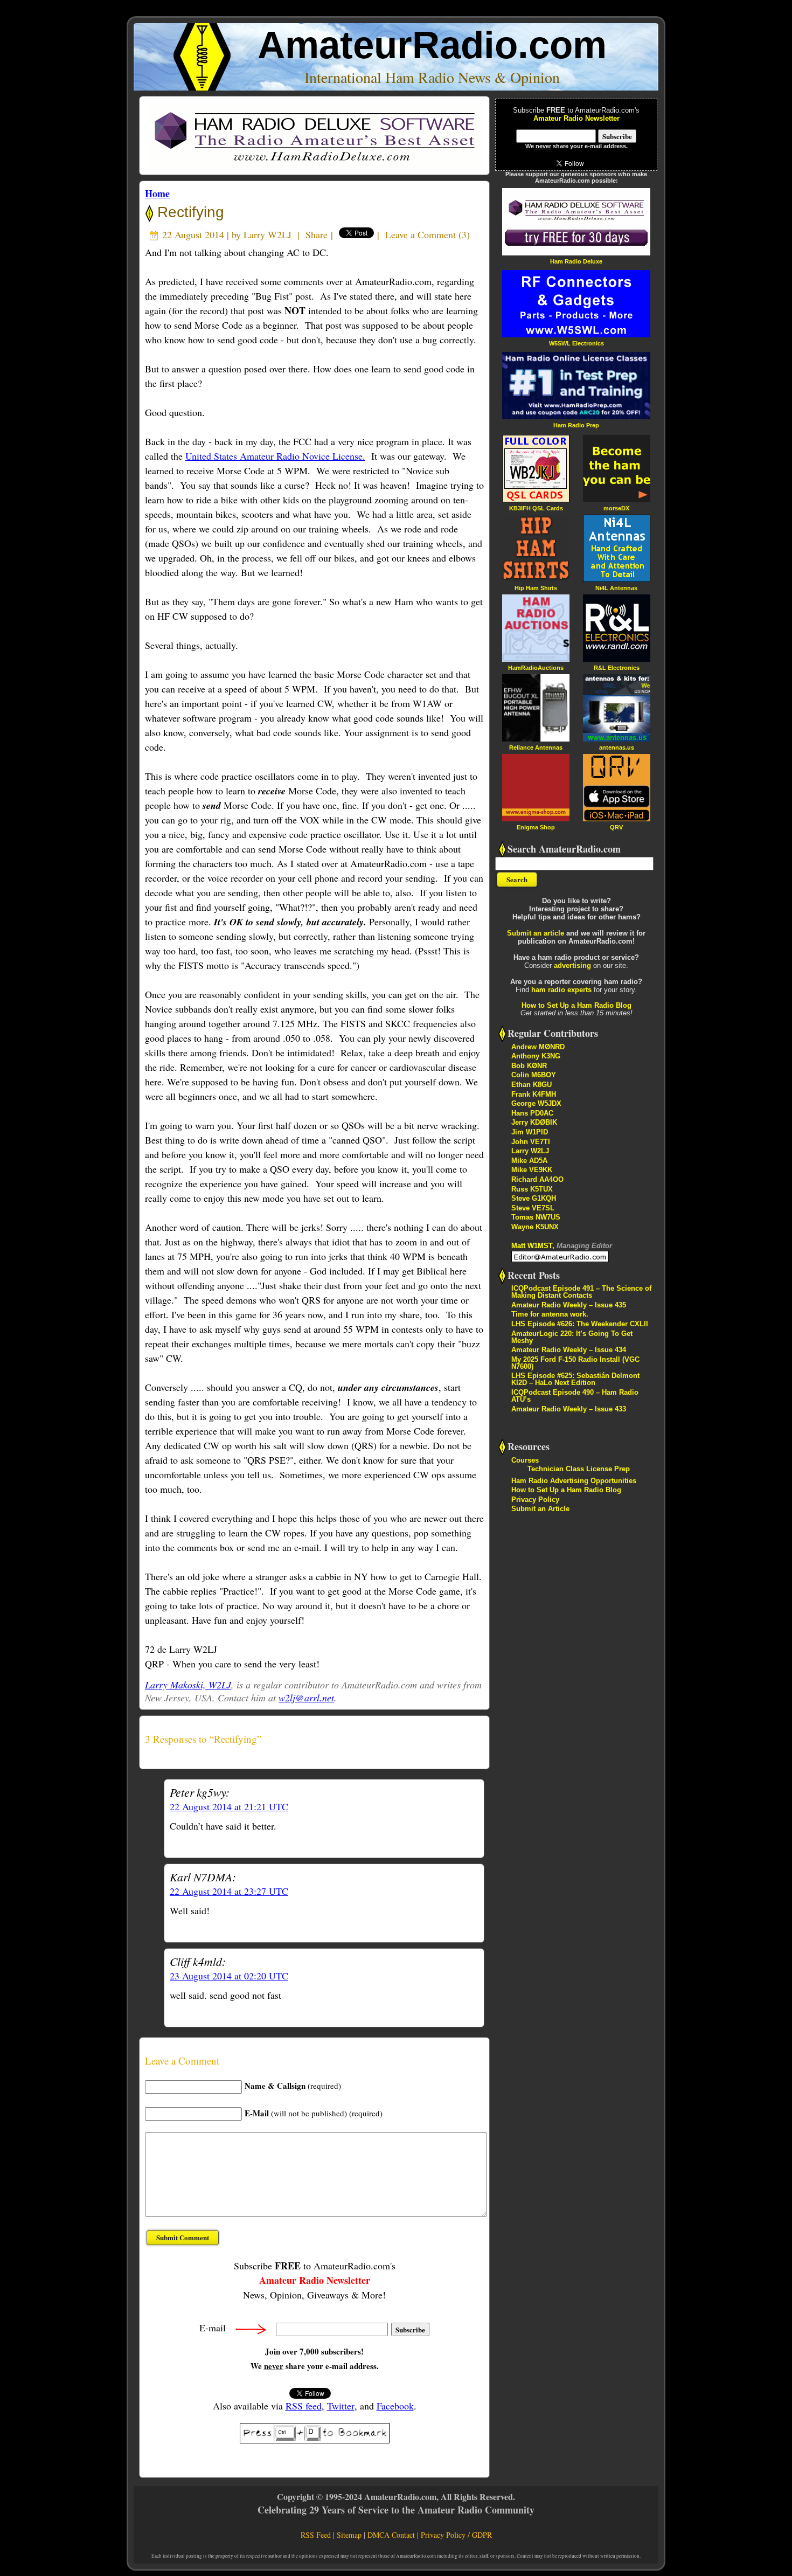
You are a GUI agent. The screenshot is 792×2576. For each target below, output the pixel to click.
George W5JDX (536, 1103)
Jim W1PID (530, 1132)
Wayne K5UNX (535, 1227)
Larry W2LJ (268, 234)
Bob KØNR (529, 1066)
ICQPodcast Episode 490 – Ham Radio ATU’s (575, 1396)
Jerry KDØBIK (534, 1122)
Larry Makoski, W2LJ (188, 1685)
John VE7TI (531, 1142)
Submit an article (536, 933)
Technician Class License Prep (579, 1469)
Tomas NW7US (536, 1217)
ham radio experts (561, 990)
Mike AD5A (529, 1161)
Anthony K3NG (536, 1056)
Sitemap (349, 2535)
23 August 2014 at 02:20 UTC (229, 1976)
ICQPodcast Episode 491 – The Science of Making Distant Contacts (581, 1292)
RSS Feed (316, 2535)
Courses (525, 1460)
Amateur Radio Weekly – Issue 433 (569, 1409)
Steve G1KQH (534, 1198)
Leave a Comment (421, 234)
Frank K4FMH (534, 1094)
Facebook (395, 2406)
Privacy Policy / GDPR (456, 2535)
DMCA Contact (391, 2535)
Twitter (341, 2406)
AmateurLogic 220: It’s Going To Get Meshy (572, 1337)
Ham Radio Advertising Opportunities (574, 1481)
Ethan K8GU (532, 1085)
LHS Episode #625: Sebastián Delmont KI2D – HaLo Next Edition (575, 1379)
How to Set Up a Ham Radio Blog (576, 1005)
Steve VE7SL (533, 1208)
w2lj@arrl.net (306, 1698)
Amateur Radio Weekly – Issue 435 (569, 1305)
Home (157, 193)
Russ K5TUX (532, 1189)
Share (317, 234)
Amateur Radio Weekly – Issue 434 (569, 1350)
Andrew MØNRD (538, 1047)
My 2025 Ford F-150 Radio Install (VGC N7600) (575, 1363)
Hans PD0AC (532, 1113)
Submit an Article (540, 1509)
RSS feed (304, 2406)
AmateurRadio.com (432, 45)
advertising (572, 965)
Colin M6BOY (534, 1075)
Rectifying (189, 212)
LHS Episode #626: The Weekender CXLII (580, 1324)
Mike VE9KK (532, 1170)
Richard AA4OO (537, 1179)
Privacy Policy (535, 1500)
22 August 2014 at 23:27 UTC (229, 1891)
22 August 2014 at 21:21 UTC (229, 1806)
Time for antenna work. (550, 1314)
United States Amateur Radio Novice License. (275, 456)
